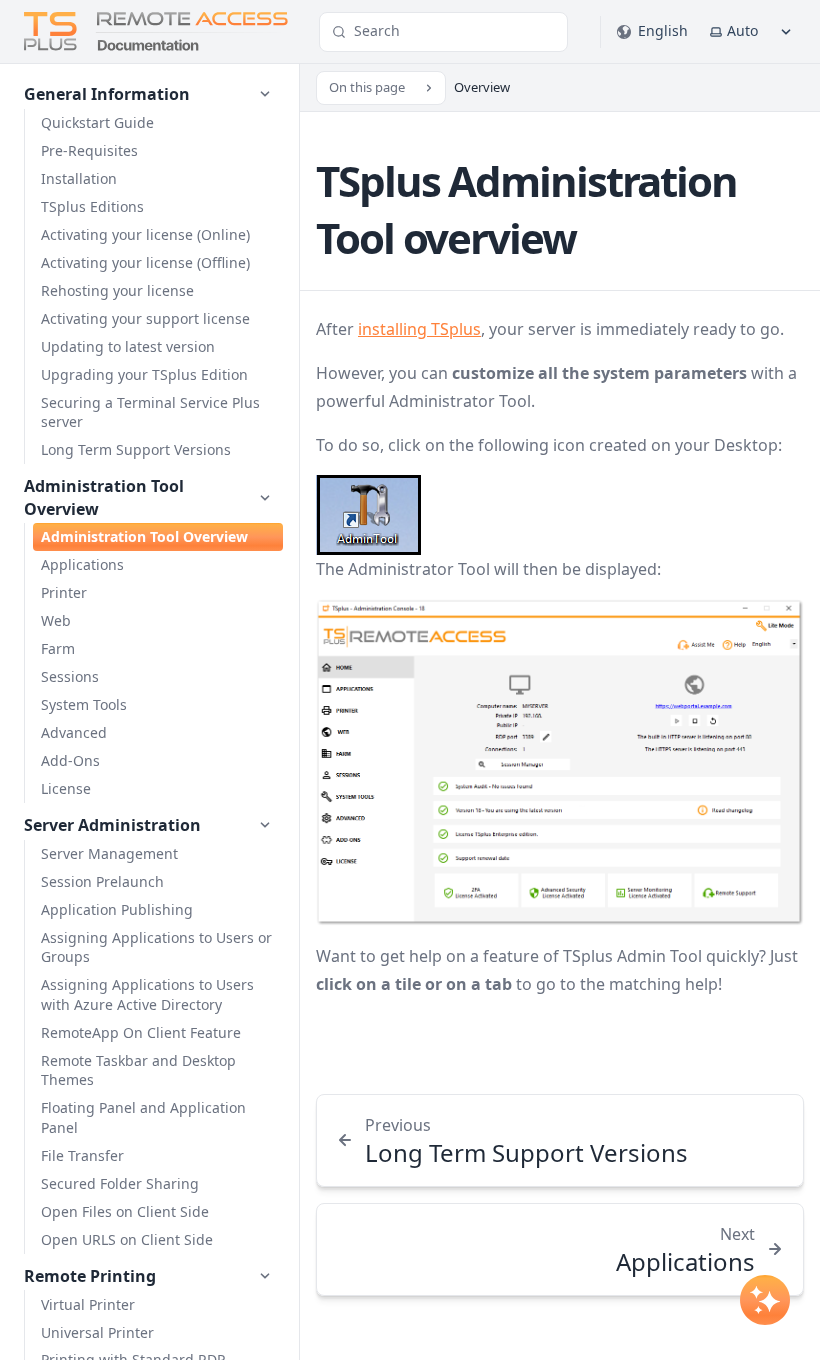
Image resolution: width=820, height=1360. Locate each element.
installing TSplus (419, 329)
